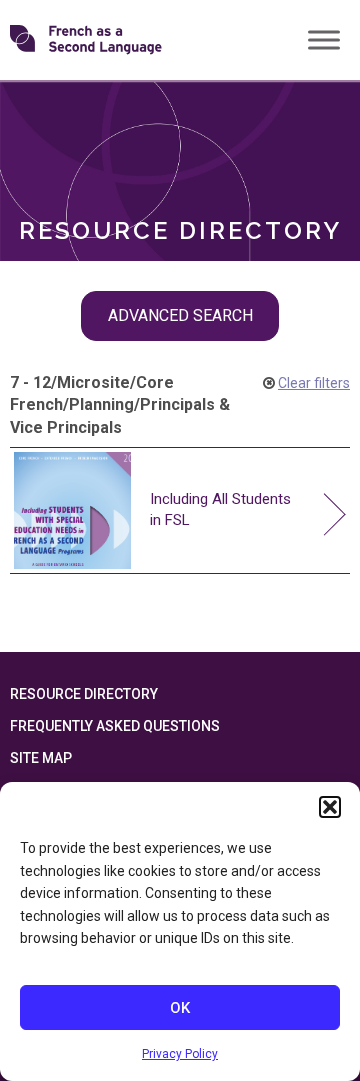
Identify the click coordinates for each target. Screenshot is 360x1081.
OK (180, 1008)
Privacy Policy (180, 1054)
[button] (330, 807)
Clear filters (314, 383)
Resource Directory (84, 694)
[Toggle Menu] (324, 39)
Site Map (41, 758)
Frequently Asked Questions (115, 726)
